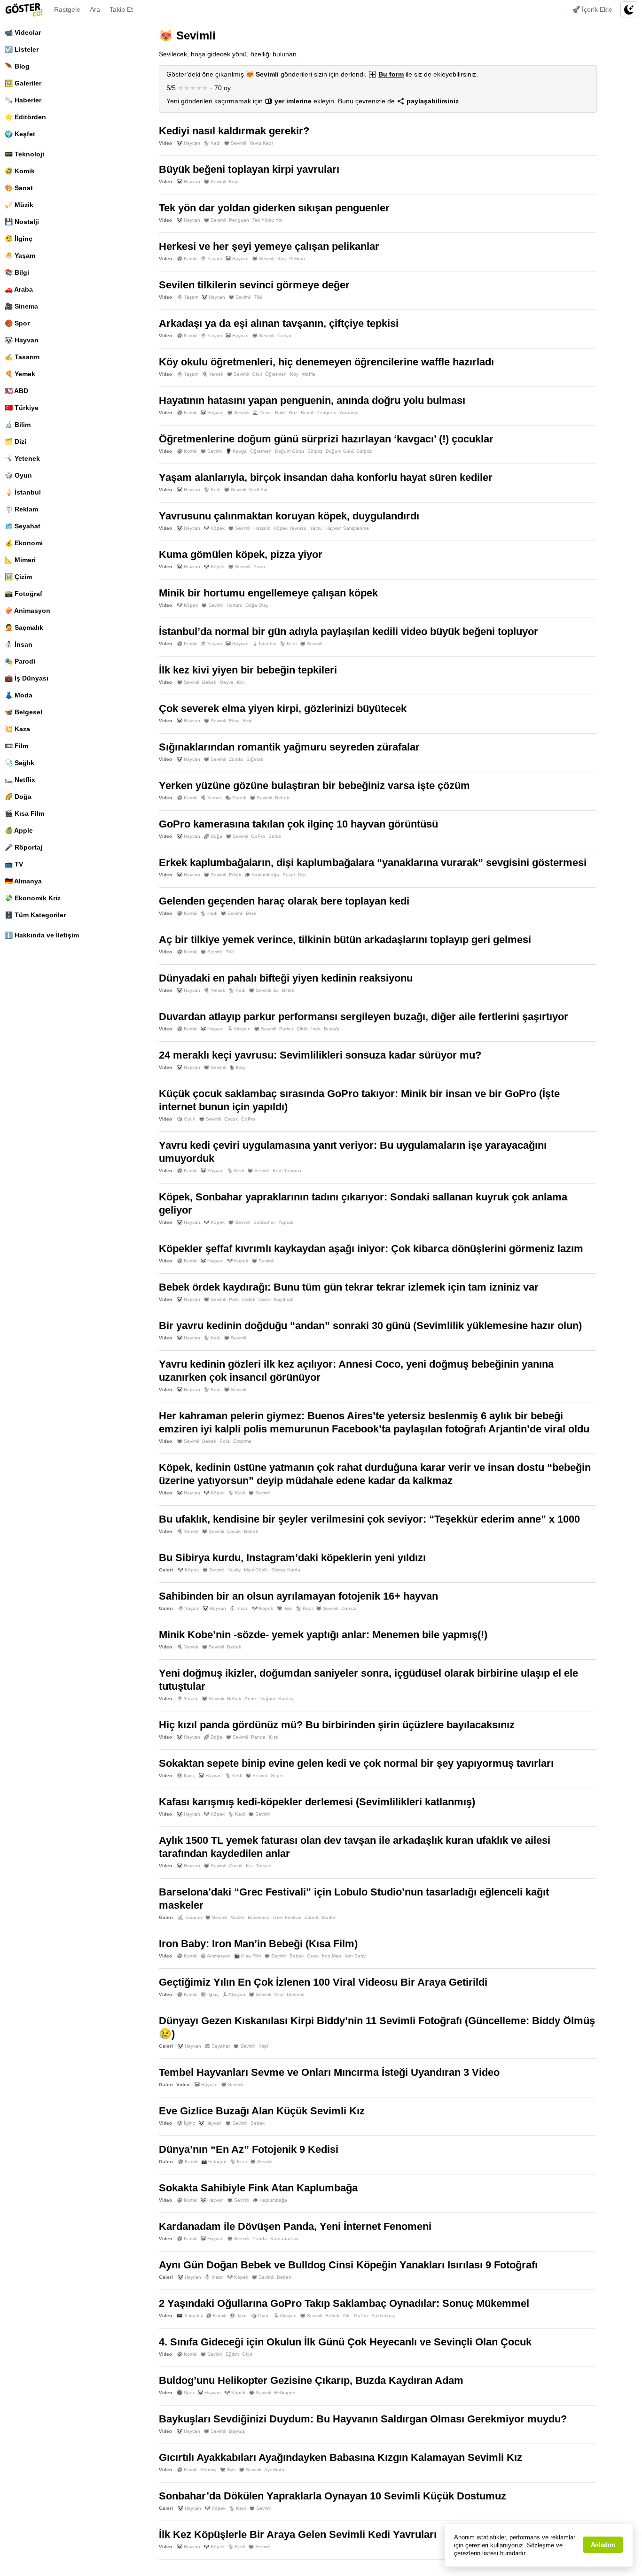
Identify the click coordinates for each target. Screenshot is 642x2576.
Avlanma (349, 413)
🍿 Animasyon (27, 611)
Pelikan (297, 259)
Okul (257, 374)
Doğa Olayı (258, 605)
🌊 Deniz (262, 413)
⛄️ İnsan (19, 644)
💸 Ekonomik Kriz (33, 898)
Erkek (235, 875)
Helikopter (285, 2393)
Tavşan (285, 336)
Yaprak (286, 1222)
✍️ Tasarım (22, 357)
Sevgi (289, 875)
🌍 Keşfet (20, 134)
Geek (313, 1956)
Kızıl (274, 1737)
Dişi (302, 875)
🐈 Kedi (212, 143)
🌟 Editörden (25, 117)
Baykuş (237, 2431)
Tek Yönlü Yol (267, 220)
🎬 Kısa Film (24, 813)
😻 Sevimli (235, 143)
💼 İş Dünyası (27, 678)
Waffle (309, 374)
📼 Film (16, 746)
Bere (251, 913)
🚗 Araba (19, 289)
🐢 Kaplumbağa (262, 875)
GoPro (258, 836)
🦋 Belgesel (23, 712)
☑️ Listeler (22, 49)
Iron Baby (355, 1956)
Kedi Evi (258, 490)
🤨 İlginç (19, 239)
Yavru (316, 528)
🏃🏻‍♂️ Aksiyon (239, 1029)
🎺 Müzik (19, 205)
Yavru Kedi (261, 143)
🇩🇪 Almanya (23, 881)
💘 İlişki (284, 1608)
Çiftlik (302, 1029)
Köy (294, 374)
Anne (250, 1698)
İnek (316, 1029)
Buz (293, 413)
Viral (279, 1994)
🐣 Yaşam (20, 255)
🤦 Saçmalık (24, 627)
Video (165, 143)
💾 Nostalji (22, 222)
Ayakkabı (274, 2470)
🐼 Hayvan (22, 340)
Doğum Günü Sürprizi (349, 451)
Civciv (265, 1299)
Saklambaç (383, 2316)
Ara (95, 9)
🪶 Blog (17, 66)
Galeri (166, 1570)
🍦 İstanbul (23, 492)
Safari (275, 836)
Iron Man (332, 1956)
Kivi (241, 682)
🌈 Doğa (18, 797)
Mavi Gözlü (256, 1570)
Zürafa (236, 759)
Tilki (258, 297)
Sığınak (255, 759)
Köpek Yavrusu (290, 528)
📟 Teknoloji (24, 154)
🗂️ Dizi (16, 441)
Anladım (603, 2545)
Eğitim (232, 2354)
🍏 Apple (19, 830)
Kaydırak (284, 1299)
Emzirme (242, 1441)
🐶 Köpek (214, 528)
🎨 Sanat (19, 188)
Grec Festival (287, 1917)
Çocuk (231, 1119)
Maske (237, 1917)
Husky (234, 1570)
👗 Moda (19, 695)
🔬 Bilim (18, 425)
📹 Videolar (23, 32)
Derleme (296, 1994)
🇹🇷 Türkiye (22, 408)
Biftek (288, 990)
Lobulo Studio (320, 1917)
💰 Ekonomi (24, 543)
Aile (347, 2316)
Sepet (277, 1775)
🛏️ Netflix (20, 780)
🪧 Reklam (21, 509)
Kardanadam (284, 2239)
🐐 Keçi (237, 1067)
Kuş (282, 259)
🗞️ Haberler (23, 100)
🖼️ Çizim (18, 577)
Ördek (249, 1299)
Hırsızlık (262, 528)
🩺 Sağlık (20, 763)
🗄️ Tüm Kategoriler (35, 915)
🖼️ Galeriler (23, 83)
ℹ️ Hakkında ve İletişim (42, 935)
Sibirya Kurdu (286, 1570)
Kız (249, 1866)
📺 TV (14, 864)
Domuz (349, 1608)
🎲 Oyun (18, 475)
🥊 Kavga (236, 451)
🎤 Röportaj (23, 847)
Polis (225, 1441)
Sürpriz (315, 451)
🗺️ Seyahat (23, 526)
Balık (280, 413)
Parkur (286, 1029)
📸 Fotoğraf (23, 594)
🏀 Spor (17, 323)
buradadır (513, 2553)
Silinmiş (208, 2470)
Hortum (234, 605)
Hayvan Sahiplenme (347, 528)
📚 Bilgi (17, 272)
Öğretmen (276, 374)
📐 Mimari (20, 560)
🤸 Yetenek (22, 458)
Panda (258, 1737)
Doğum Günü (290, 451)
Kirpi (234, 182)
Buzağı (332, 1029)
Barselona (259, 1917)
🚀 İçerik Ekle (592, 9)
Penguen (239, 220)
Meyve (227, 682)
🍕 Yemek (20, 374)
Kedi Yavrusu (287, 1171)
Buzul (307, 413)
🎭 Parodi (20, 661)
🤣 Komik (20, 171)
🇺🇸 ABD (16, 391)
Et (276, 990)
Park (234, 1299)
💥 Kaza (17, 729)
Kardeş (286, 1698)
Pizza (259, 567)
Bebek (209, 682)
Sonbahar (264, 1222)
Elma (234, 721)
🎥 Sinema (21, 306)
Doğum (267, 1698)
